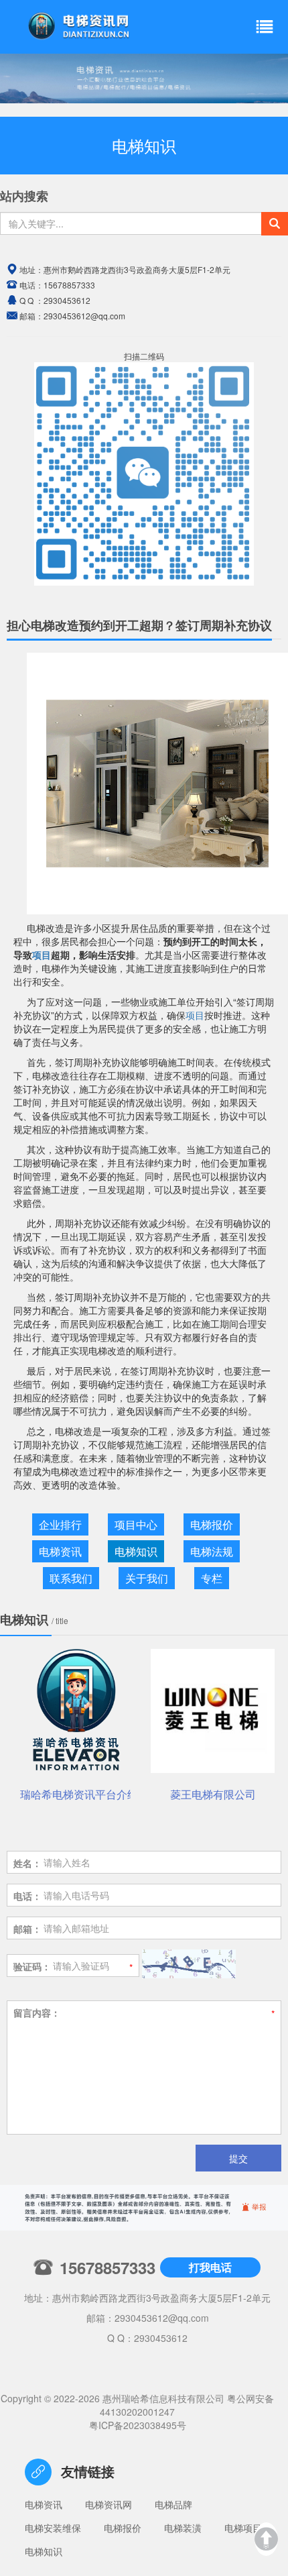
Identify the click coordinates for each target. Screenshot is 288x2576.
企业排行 (60, 1524)
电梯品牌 (173, 2504)
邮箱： (27, 1929)
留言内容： (37, 2012)
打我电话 (210, 2267)
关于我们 (147, 1578)
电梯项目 (243, 2528)
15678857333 (69, 285)
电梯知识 (136, 1551)
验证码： (32, 1966)
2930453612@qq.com (162, 2318)
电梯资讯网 (109, 2504)
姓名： (27, 1863)
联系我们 (71, 1578)
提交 (238, 2158)
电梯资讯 (60, 1551)
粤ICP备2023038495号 (138, 2425)
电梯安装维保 (53, 2528)
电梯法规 (212, 1551)
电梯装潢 (183, 2528)
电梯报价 (212, 1524)
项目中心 (136, 1524)
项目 (42, 955)
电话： (27, 1896)
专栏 (212, 1578)
